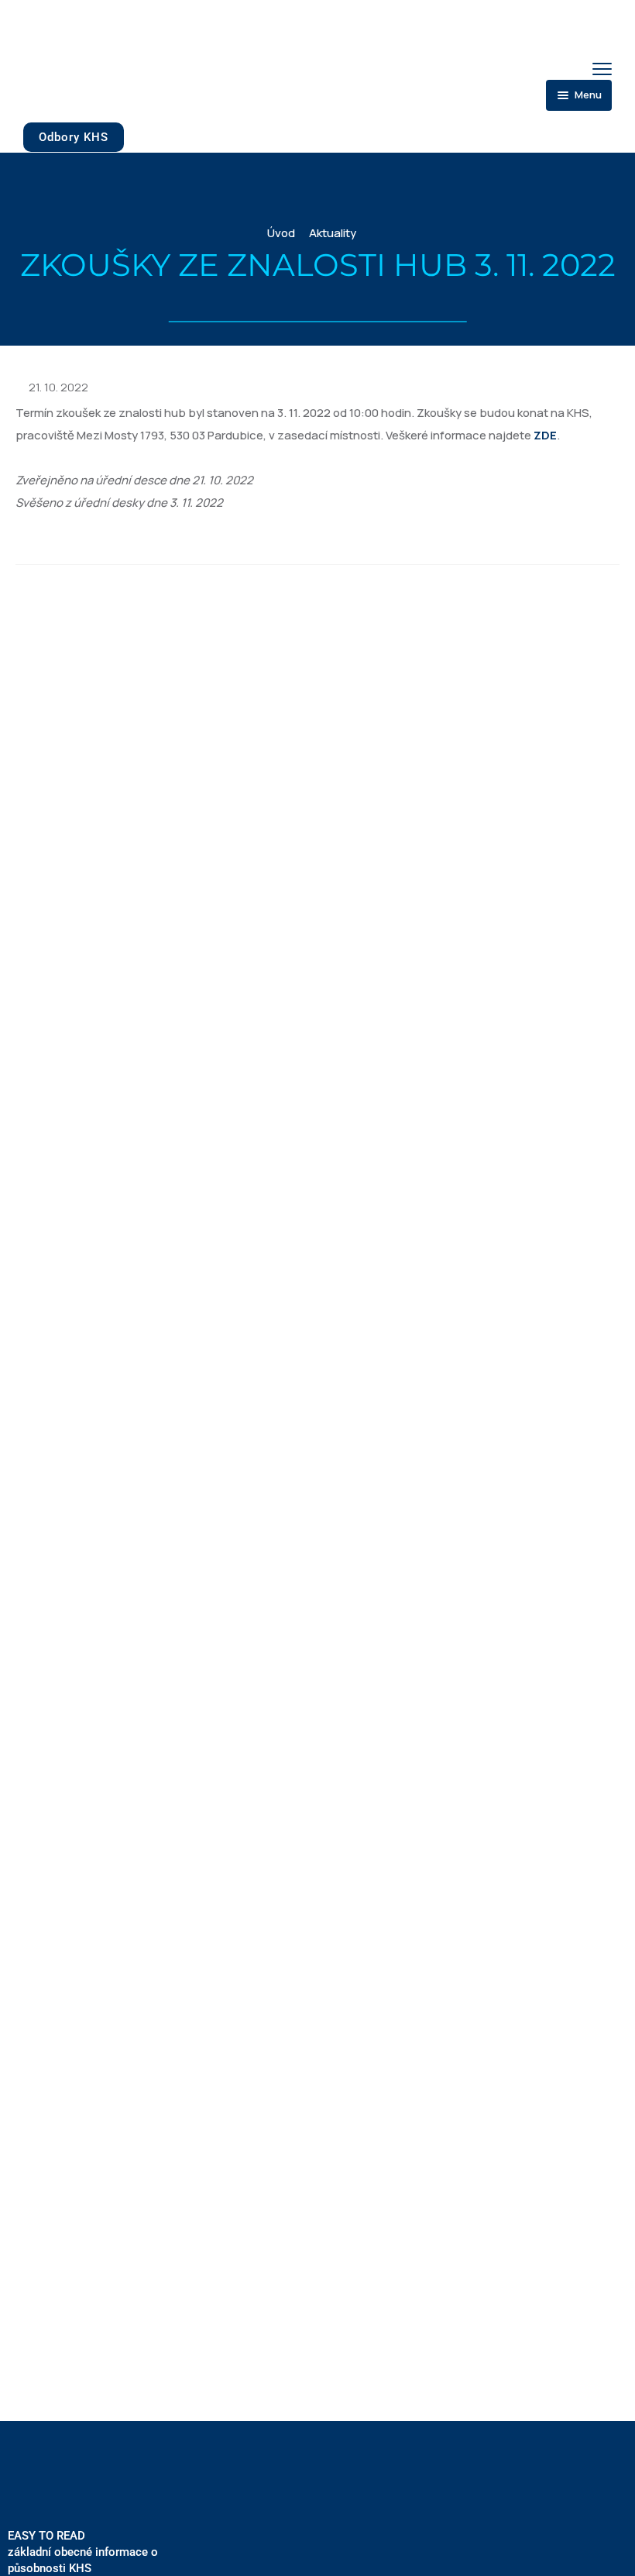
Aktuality (333, 233)
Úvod (281, 233)
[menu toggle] (602, 69)
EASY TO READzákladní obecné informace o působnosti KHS (83, 2552)
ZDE (545, 435)
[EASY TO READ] (24, 2500)
